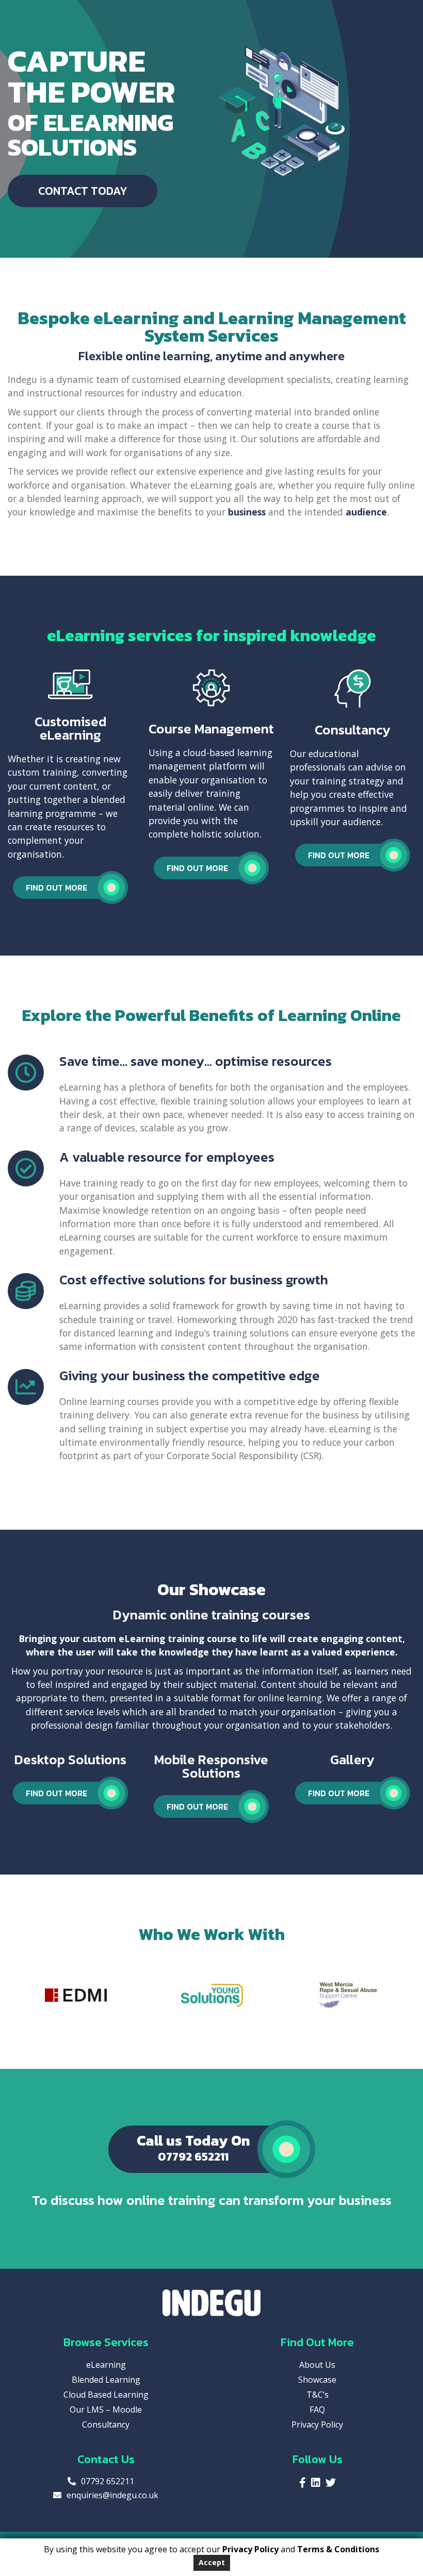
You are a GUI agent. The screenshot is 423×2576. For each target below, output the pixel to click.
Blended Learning (106, 2380)
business (247, 512)
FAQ (317, 2410)
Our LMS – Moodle (106, 2410)
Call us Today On (193, 2147)
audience (366, 512)
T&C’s (318, 2395)
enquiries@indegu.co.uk (112, 2495)
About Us (317, 2365)
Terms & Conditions (338, 2549)
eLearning (106, 2365)
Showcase (317, 2380)
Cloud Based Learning (106, 2395)
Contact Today (83, 191)
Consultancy (106, 2424)
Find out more (56, 888)
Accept (212, 2562)
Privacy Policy (317, 2424)
